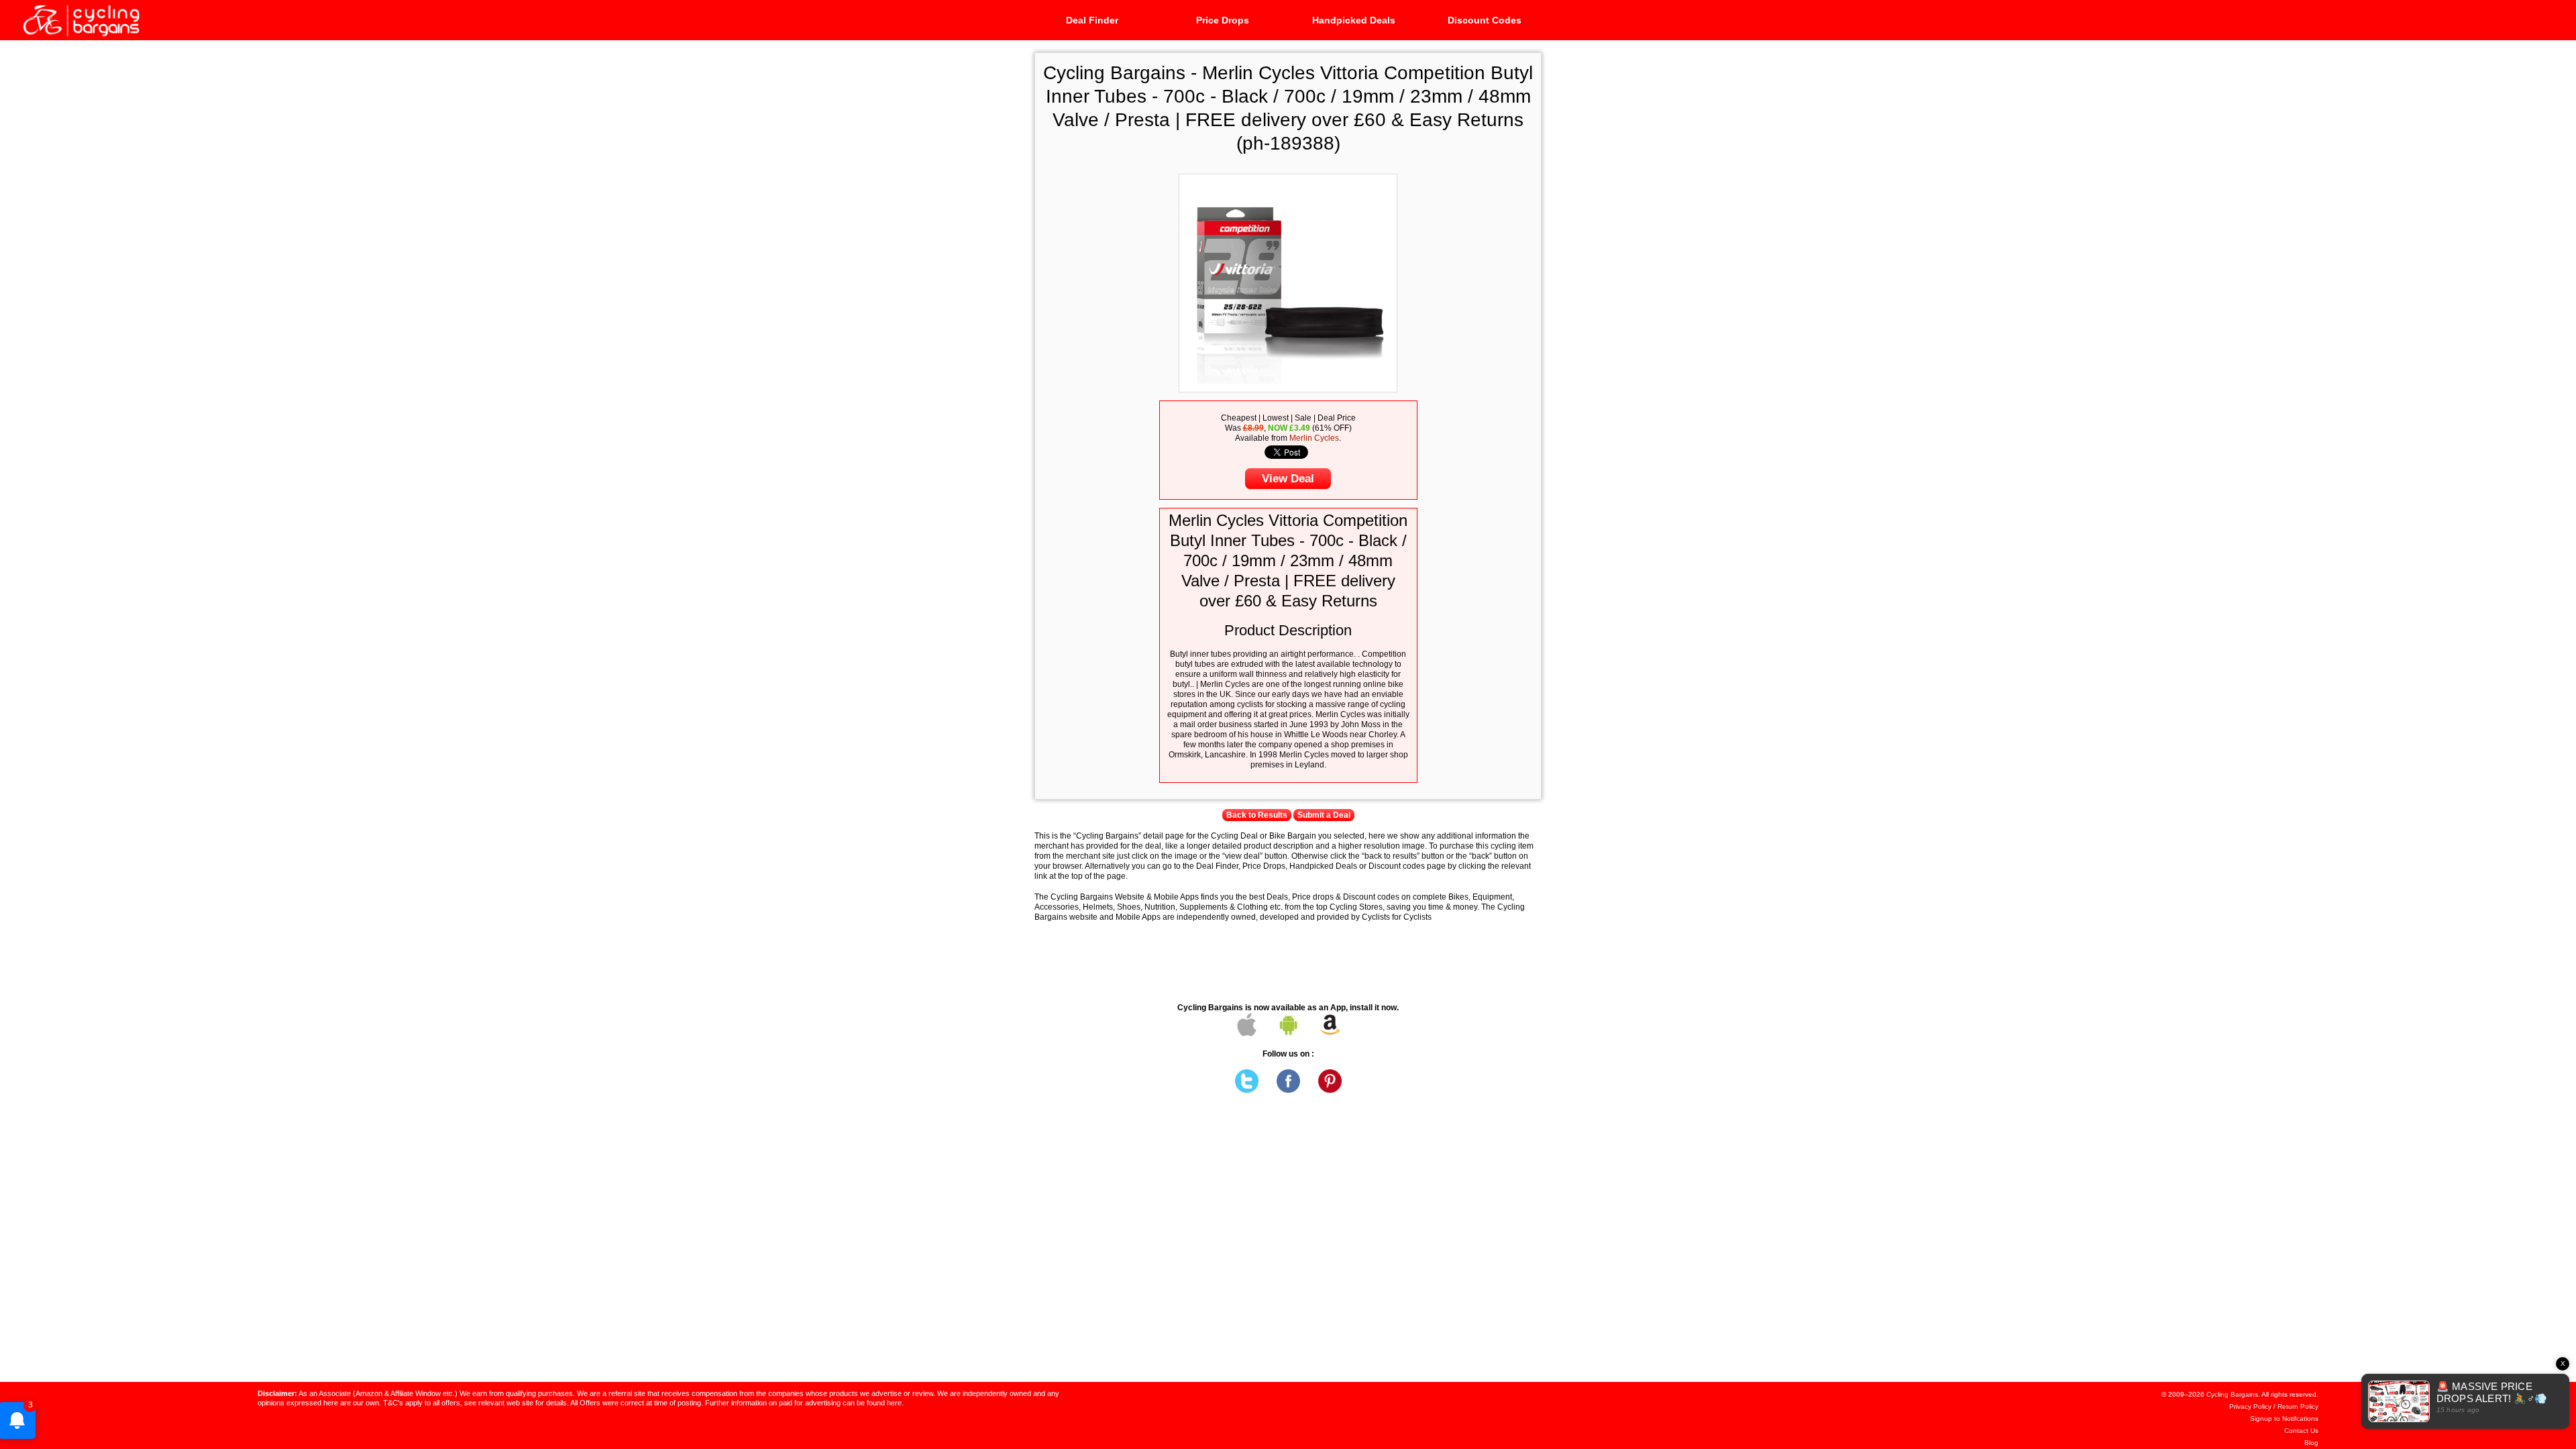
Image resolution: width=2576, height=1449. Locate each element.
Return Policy (2298, 1406)
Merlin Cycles (1314, 438)
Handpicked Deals (1354, 20)
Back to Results (1257, 815)
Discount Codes (1485, 20)
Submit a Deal (1324, 815)
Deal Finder (1092, 20)
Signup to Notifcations (2284, 1418)
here (894, 1403)
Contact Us (2301, 1431)
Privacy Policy (2250, 1406)
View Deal (1288, 479)
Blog (2311, 1443)
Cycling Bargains (2232, 1394)
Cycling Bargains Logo (80, 19)
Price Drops (1223, 20)
